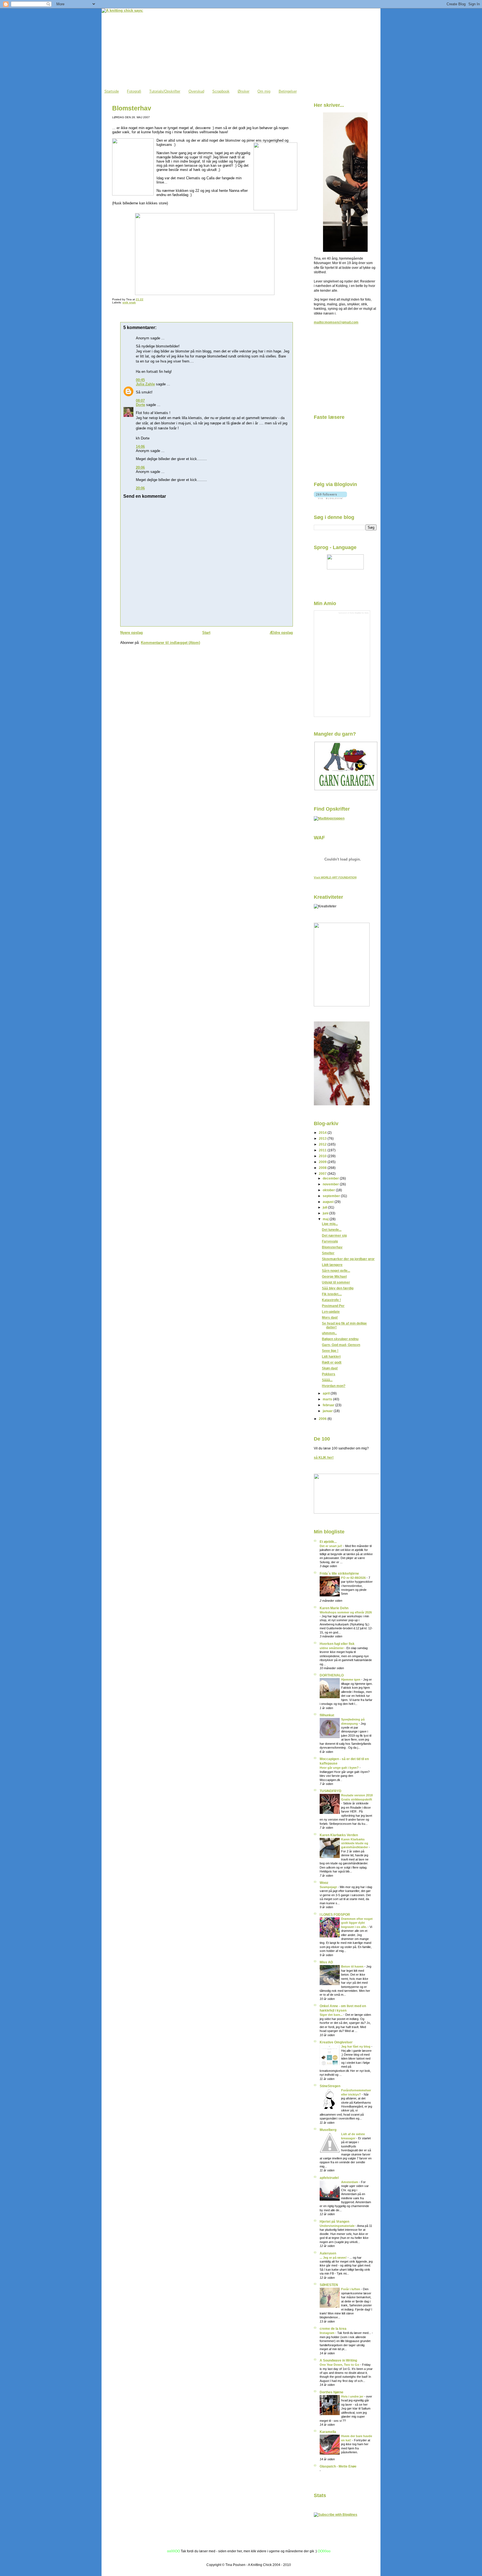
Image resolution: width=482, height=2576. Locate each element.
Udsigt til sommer (336, 1282)
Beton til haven (353, 1966)
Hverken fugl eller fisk (337, 1644)
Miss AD (326, 1962)
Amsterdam (350, 2182)
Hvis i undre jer (353, 2396)
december (331, 1178)
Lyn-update (331, 1312)
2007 (323, 1174)
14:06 (140, 447)
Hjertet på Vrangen (334, 2221)
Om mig (264, 91)
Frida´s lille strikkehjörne (339, 1573)
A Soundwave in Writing (338, 2360)
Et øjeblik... (328, 1542)
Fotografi (134, 91)
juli (325, 1207)
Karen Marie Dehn (334, 1608)
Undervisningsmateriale (338, 2226)
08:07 (140, 401)
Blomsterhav (132, 108)
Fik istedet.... (332, 1294)
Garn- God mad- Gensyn (341, 1345)
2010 (323, 1156)
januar (328, 1411)
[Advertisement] (342, 371)
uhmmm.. (329, 1333)
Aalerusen (328, 2253)
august (329, 1202)
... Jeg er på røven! (334, 2258)
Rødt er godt (332, 1362)
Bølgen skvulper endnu (340, 1339)
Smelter (328, 1253)
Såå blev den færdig (338, 1288)
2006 (323, 1419)
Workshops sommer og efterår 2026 (346, 1612)
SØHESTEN (329, 2285)
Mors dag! (330, 1317)
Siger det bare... (332, 2015)
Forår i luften (351, 2289)
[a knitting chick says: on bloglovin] (330, 498)
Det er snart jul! (331, 1546)
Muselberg (328, 2130)
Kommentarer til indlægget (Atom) (170, 643)
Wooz (324, 1883)
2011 (323, 1150)
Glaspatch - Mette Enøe (338, 2466)
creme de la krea (333, 2329)
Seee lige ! (330, 1351)
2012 (323, 1144)
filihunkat (327, 1715)
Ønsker (244, 91)
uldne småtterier (332, 1648)
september (332, 1196)
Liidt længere (332, 1265)
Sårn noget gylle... (336, 1271)
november (331, 1184)
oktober (329, 1190)
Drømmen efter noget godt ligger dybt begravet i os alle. (357, 1923)
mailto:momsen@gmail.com (336, 322)
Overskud (196, 91)
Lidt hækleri (331, 1356)
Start (206, 633)
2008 (323, 1168)
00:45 (140, 380)
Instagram (327, 2333)
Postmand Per (333, 1306)
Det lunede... (332, 1230)
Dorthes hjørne (332, 2392)
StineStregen (330, 2086)
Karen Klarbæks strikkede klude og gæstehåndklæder (355, 1843)
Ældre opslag (281, 633)
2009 (323, 1162)
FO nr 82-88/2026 (354, 1578)
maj (326, 1219)
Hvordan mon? (334, 1386)
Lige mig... (330, 1224)
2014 (323, 1133)
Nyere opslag (132, 633)
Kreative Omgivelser (336, 2042)
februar (329, 1405)
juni (326, 1213)
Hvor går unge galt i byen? (340, 1768)
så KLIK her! (324, 1457)
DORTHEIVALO (332, 1675)
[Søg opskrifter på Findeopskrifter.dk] (329, 818)
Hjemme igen (351, 1680)
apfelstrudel (329, 2178)
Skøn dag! (330, 1368)
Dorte (140, 405)
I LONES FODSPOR (335, 1914)
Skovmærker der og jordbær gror (348, 1259)
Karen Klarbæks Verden (339, 1835)
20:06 (140, 467)
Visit (335, 877)
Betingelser (288, 91)
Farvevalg (330, 1241)
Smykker (358, 613)
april (327, 1393)
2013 (323, 1138)
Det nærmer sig (334, 1235)
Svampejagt (329, 1887)
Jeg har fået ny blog (356, 2046)
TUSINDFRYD (331, 1791)
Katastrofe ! (331, 1300)
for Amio (365, 613)
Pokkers (329, 1374)
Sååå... (327, 1380)
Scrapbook (221, 91)
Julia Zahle (145, 384)
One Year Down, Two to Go (340, 2365)
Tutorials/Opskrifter (165, 91)
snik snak (129, 302)
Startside (112, 91)
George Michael (334, 1276)
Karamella (328, 2432)
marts (328, 1399)
